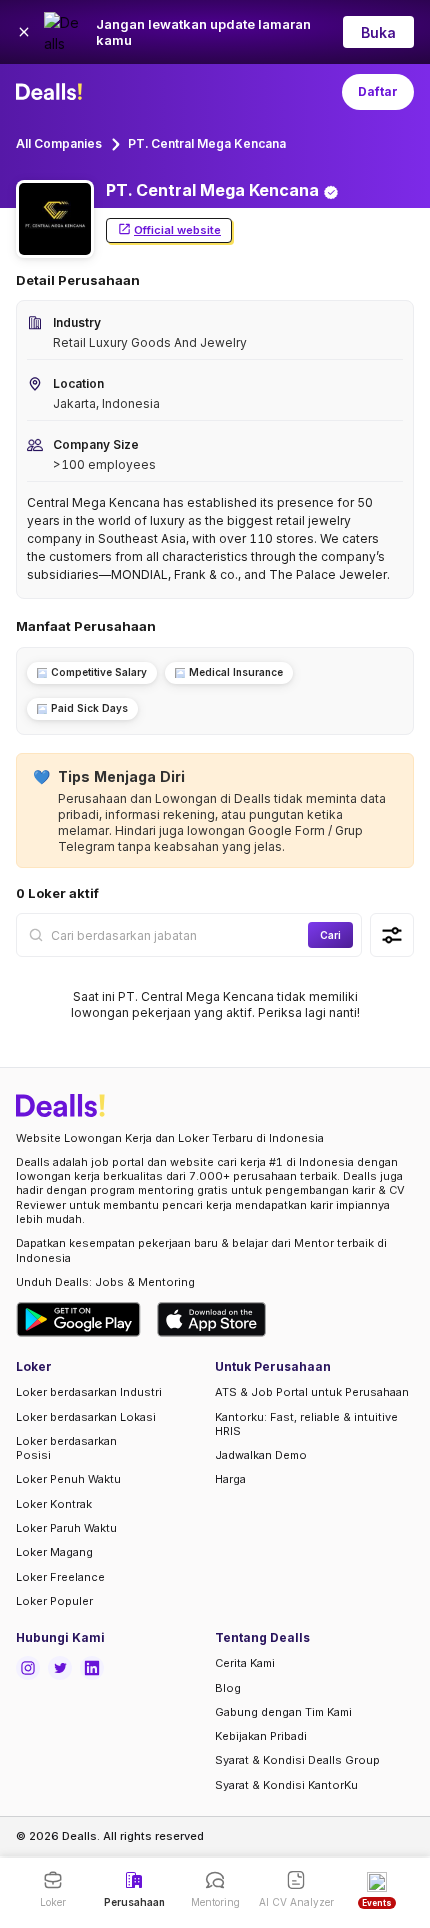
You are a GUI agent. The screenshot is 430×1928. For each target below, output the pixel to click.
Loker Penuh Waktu (68, 1479)
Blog (228, 1688)
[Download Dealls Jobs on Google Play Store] (78, 1319)
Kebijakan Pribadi (261, 1736)
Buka (378, 32)
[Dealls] (52, 92)
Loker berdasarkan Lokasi (86, 1417)
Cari (330, 935)
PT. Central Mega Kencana (207, 143)
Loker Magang (54, 1552)
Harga (230, 1479)
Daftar (378, 91)
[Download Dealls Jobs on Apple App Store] (212, 1319)
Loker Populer (54, 1601)
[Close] (24, 32)
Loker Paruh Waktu (66, 1528)
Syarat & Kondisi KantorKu (286, 1785)
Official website (177, 230)
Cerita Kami (245, 1663)
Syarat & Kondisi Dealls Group (297, 1760)
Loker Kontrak (54, 1504)
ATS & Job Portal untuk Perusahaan (312, 1392)
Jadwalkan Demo (261, 1455)
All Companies (59, 143)
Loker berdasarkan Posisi (66, 1448)
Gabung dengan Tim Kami (283, 1712)
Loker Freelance (60, 1577)
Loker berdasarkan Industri (89, 1392)
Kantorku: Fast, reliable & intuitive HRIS (306, 1424)
